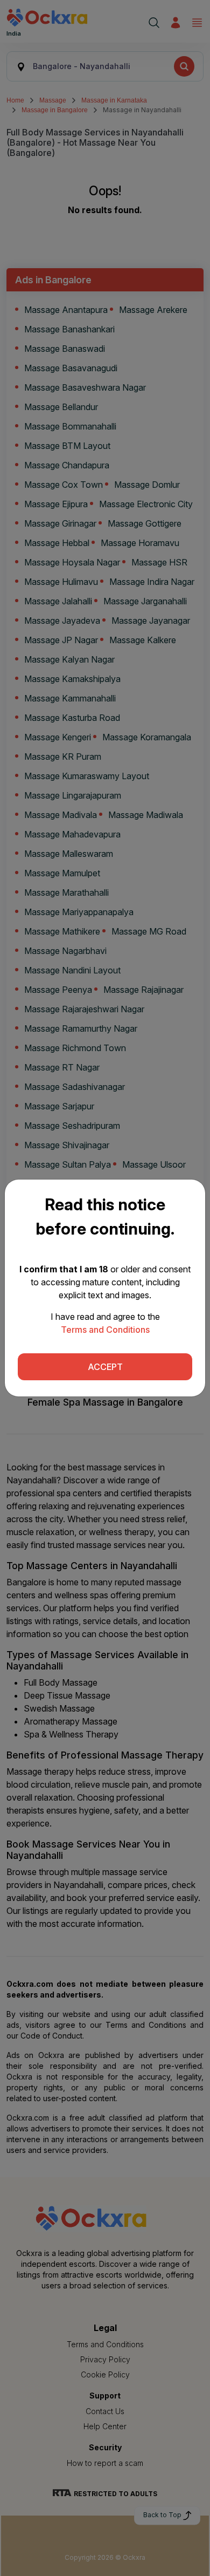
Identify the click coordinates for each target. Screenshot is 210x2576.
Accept (105, 1367)
